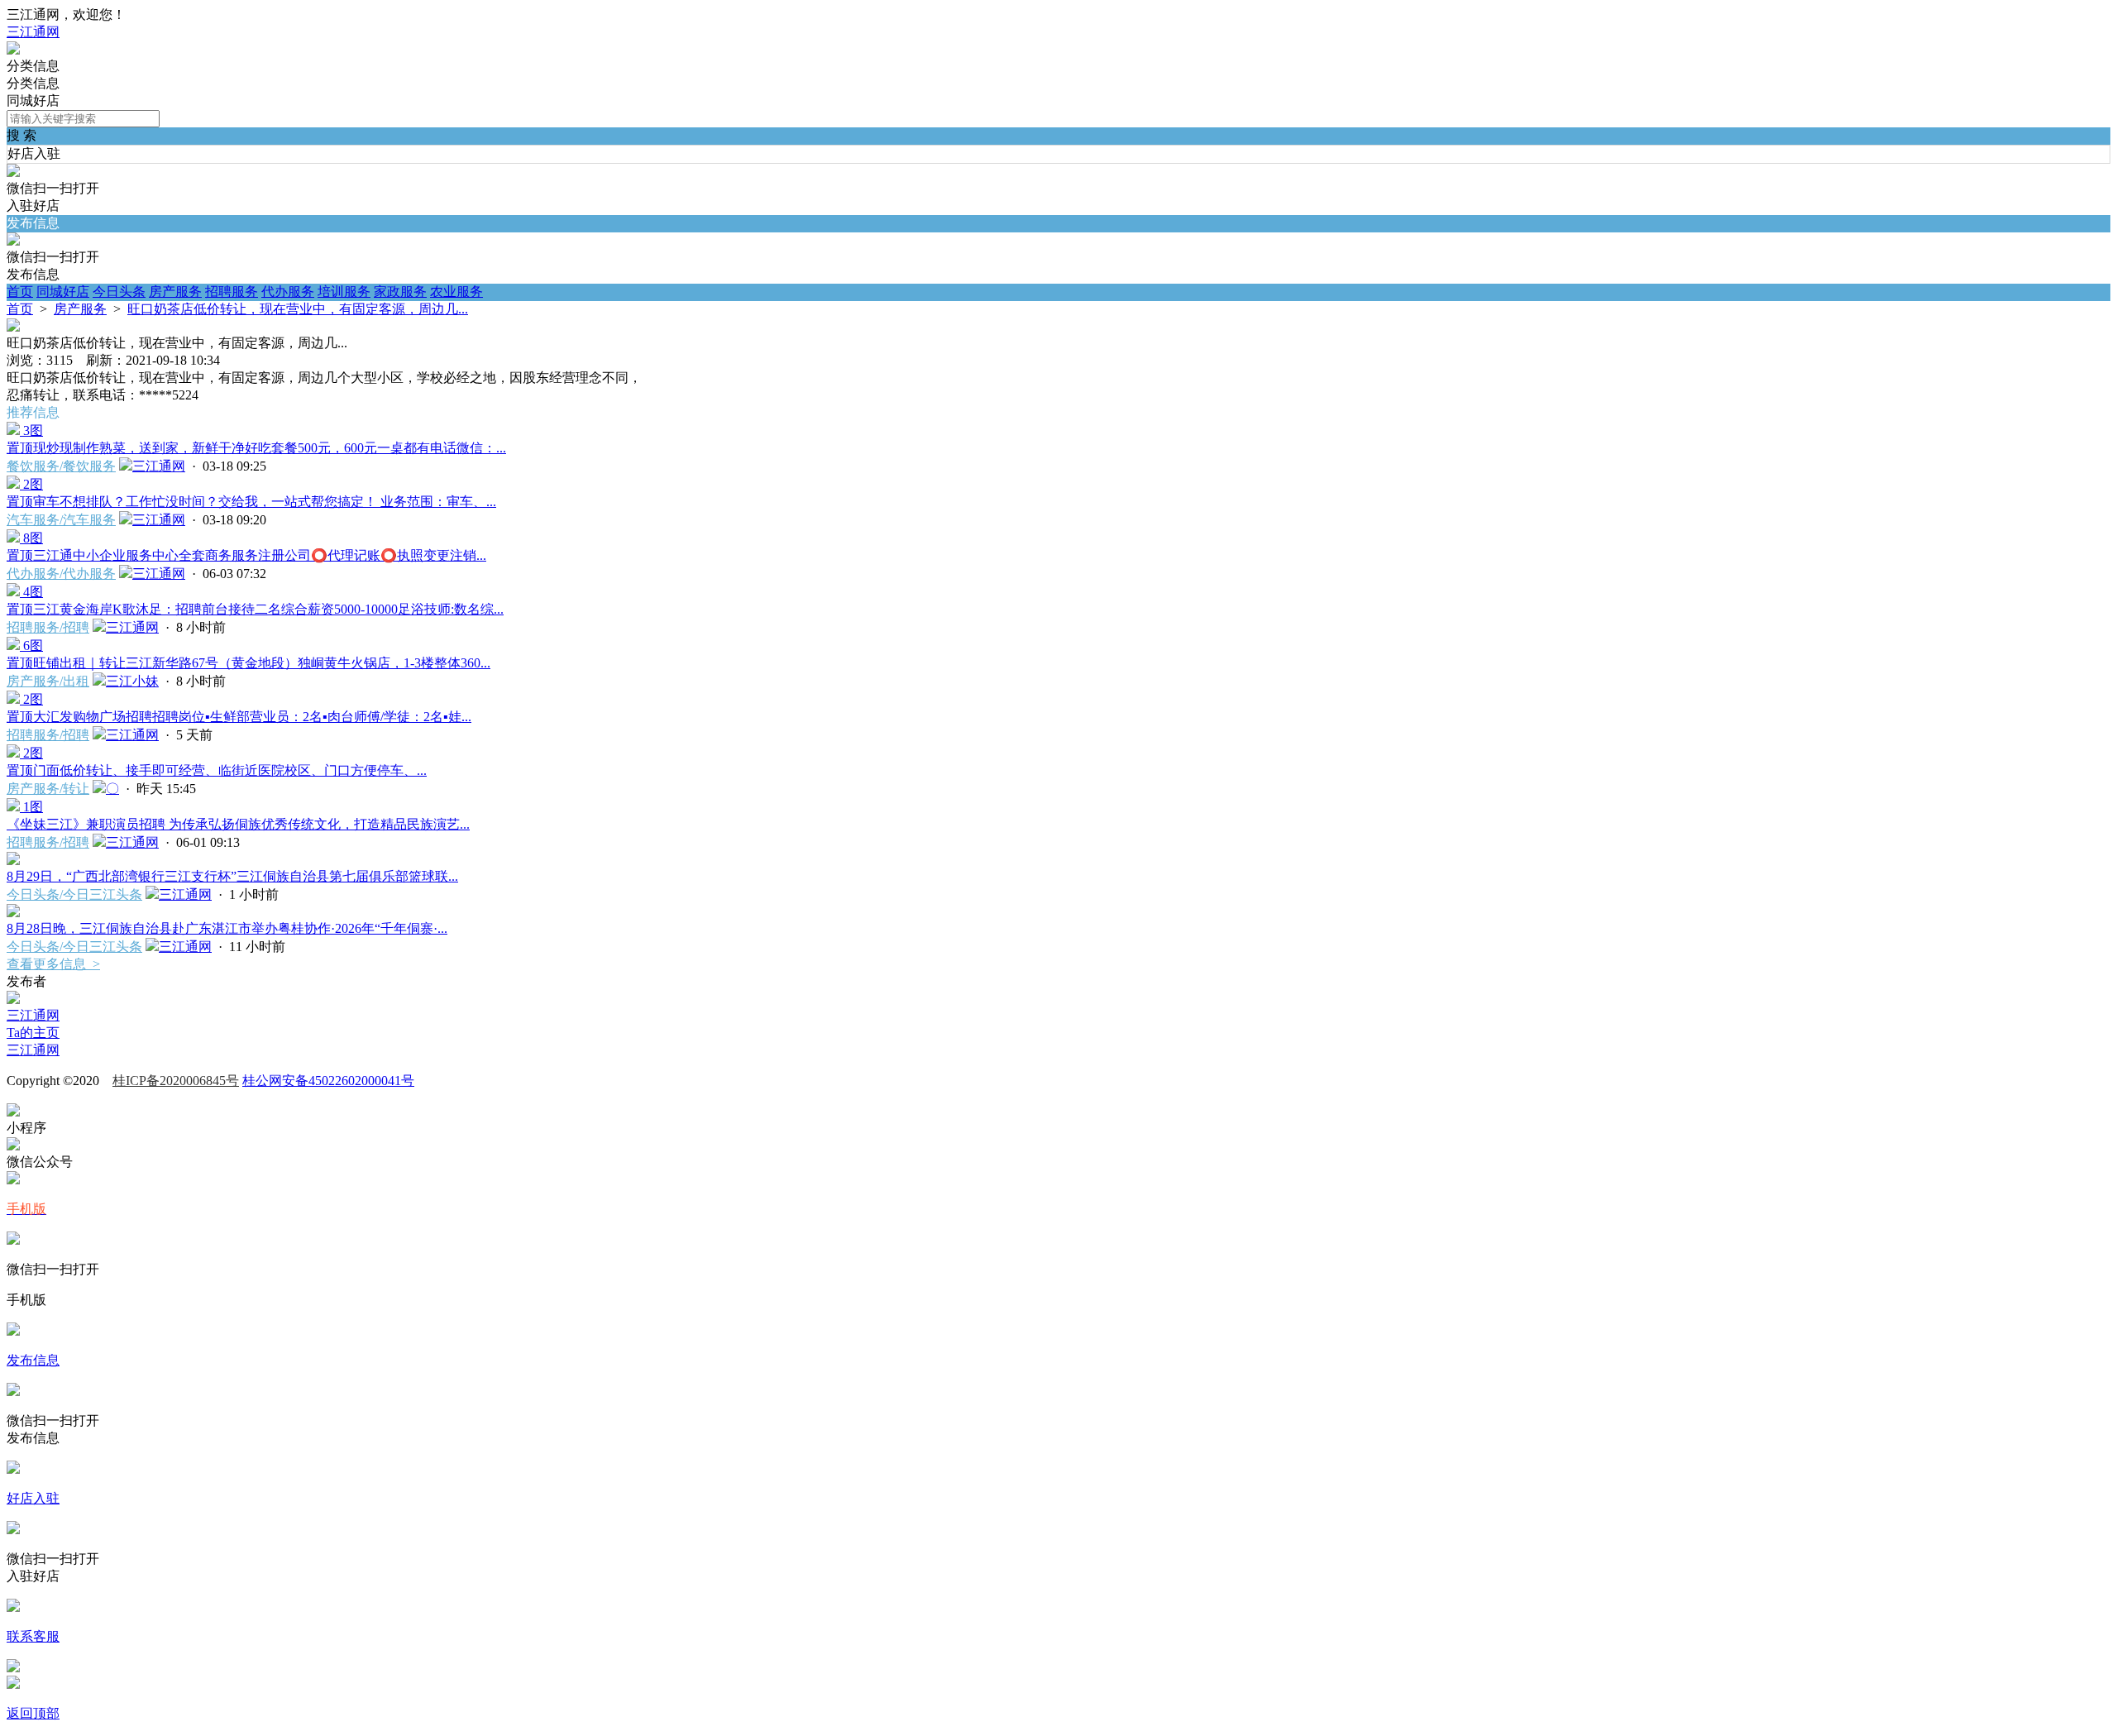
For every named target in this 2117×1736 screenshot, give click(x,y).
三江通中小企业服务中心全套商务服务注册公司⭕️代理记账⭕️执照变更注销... (246, 555)
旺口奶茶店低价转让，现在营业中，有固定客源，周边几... (298, 309)
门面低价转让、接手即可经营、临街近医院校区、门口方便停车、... (217, 770)
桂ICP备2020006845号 (176, 1081)
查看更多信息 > (53, 964)
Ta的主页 (33, 1033)
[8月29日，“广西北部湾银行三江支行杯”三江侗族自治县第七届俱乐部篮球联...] (13, 861)
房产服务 (175, 292)
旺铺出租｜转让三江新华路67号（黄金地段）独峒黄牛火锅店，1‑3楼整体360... (248, 663)
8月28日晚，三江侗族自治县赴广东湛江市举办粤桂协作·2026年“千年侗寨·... (227, 928)
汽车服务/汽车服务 (61, 520)
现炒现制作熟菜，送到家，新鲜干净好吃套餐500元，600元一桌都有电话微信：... (256, 448)
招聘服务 (232, 292)
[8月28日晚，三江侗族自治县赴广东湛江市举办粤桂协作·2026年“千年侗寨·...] (13, 913)
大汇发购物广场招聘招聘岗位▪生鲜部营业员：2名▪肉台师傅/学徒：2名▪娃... (239, 717)
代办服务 (288, 292)
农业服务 (456, 292)
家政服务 (400, 292)
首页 (20, 292)
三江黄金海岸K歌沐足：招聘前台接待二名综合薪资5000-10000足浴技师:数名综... (255, 609)
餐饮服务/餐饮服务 (61, 466)
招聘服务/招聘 (48, 627)
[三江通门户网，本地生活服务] (13, 50)
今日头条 (119, 292)
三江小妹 (132, 681)
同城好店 (63, 292)
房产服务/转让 (48, 789)
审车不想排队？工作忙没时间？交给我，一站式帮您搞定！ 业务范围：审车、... (251, 502)
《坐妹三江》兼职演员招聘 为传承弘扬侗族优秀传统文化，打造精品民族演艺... (238, 824)
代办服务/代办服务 (61, 574)
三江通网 (33, 32)
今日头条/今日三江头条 (74, 894)
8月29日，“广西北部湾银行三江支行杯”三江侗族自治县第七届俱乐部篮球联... (232, 876)
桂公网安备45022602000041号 (328, 1081)
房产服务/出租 (48, 681)
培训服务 (344, 292)
